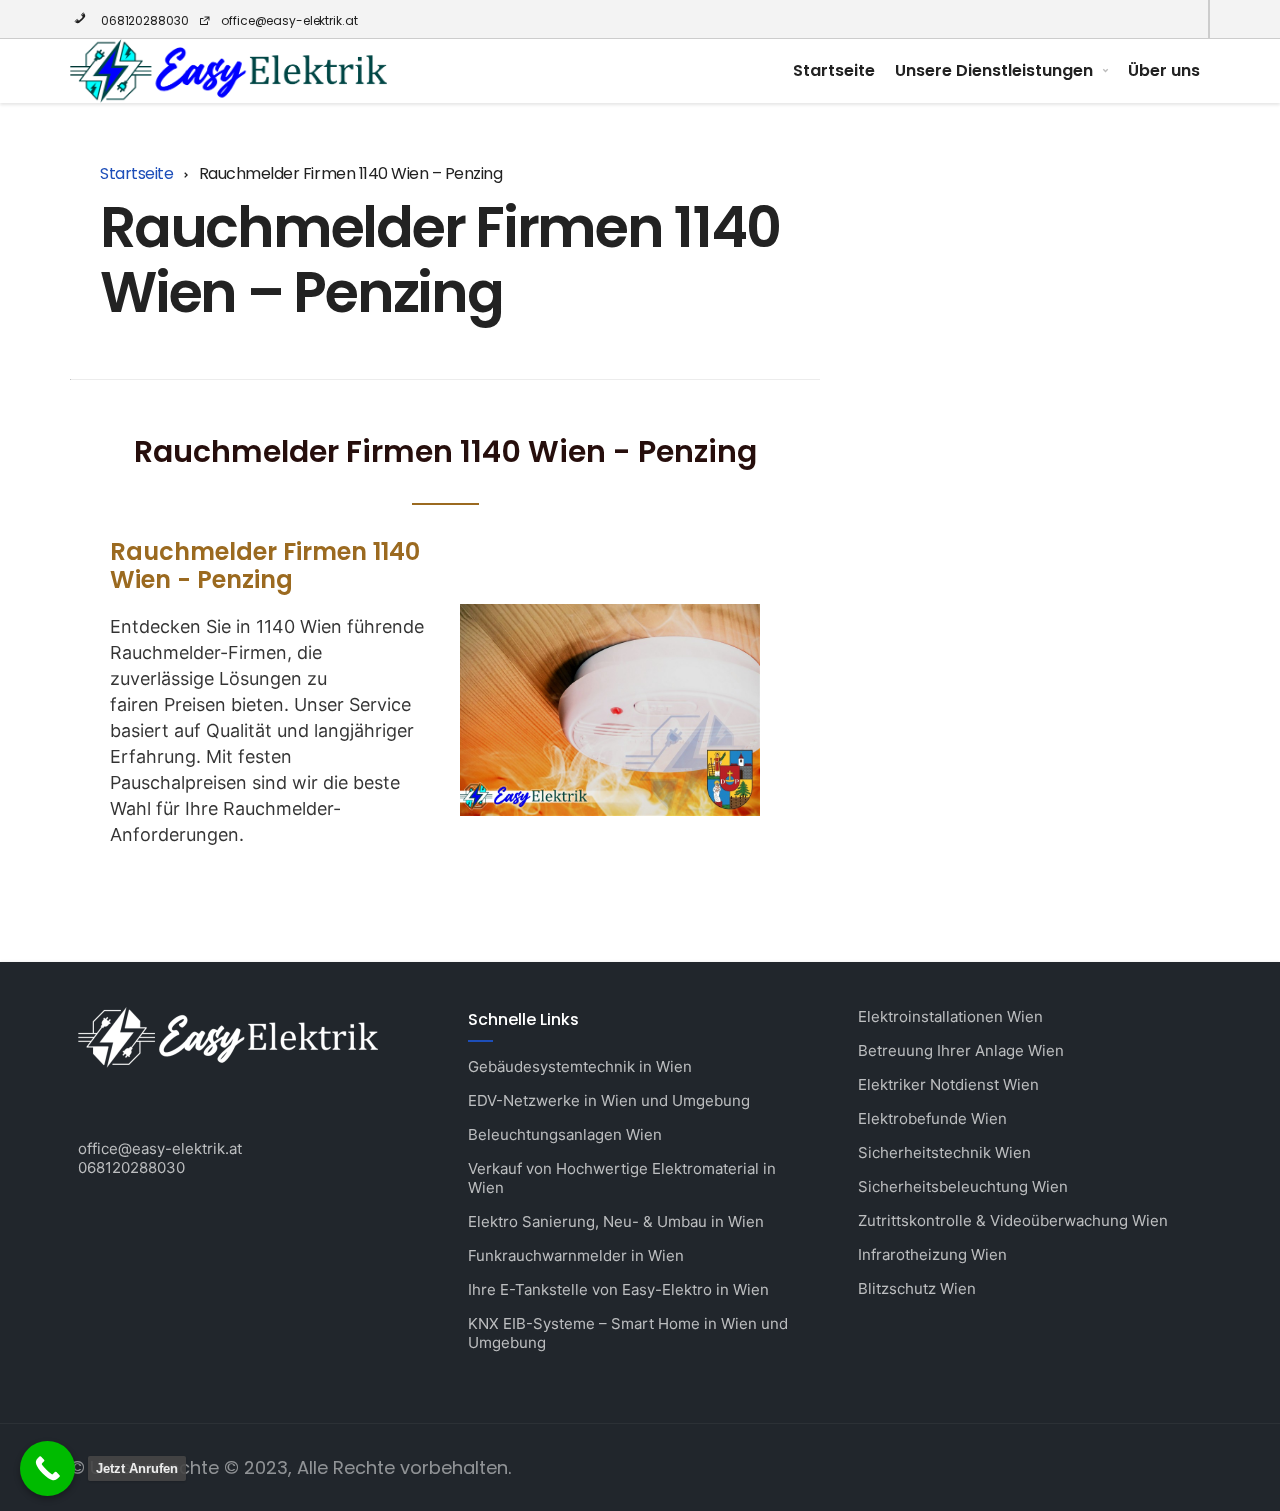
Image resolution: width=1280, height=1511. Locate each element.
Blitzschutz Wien (917, 1288)
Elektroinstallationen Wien (950, 1016)
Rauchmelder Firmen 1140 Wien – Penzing (439, 259)
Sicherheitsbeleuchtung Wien (963, 1186)
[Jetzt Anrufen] (47, 1468)
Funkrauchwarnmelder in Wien (576, 1255)
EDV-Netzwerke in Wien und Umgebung (609, 1100)
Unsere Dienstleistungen (994, 70)
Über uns (1164, 70)
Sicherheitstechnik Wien (944, 1152)
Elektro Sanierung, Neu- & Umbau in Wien (616, 1221)
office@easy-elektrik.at (289, 20)
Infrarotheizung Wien (932, 1254)
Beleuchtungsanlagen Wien (565, 1134)
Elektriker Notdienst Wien (948, 1084)
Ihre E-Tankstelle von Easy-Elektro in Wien (618, 1289)
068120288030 (143, 20)
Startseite (834, 70)
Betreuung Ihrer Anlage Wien (961, 1050)
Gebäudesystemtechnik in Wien (580, 1066)
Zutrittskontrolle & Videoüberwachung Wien (1013, 1220)
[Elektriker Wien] (228, 71)
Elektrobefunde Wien (932, 1118)
